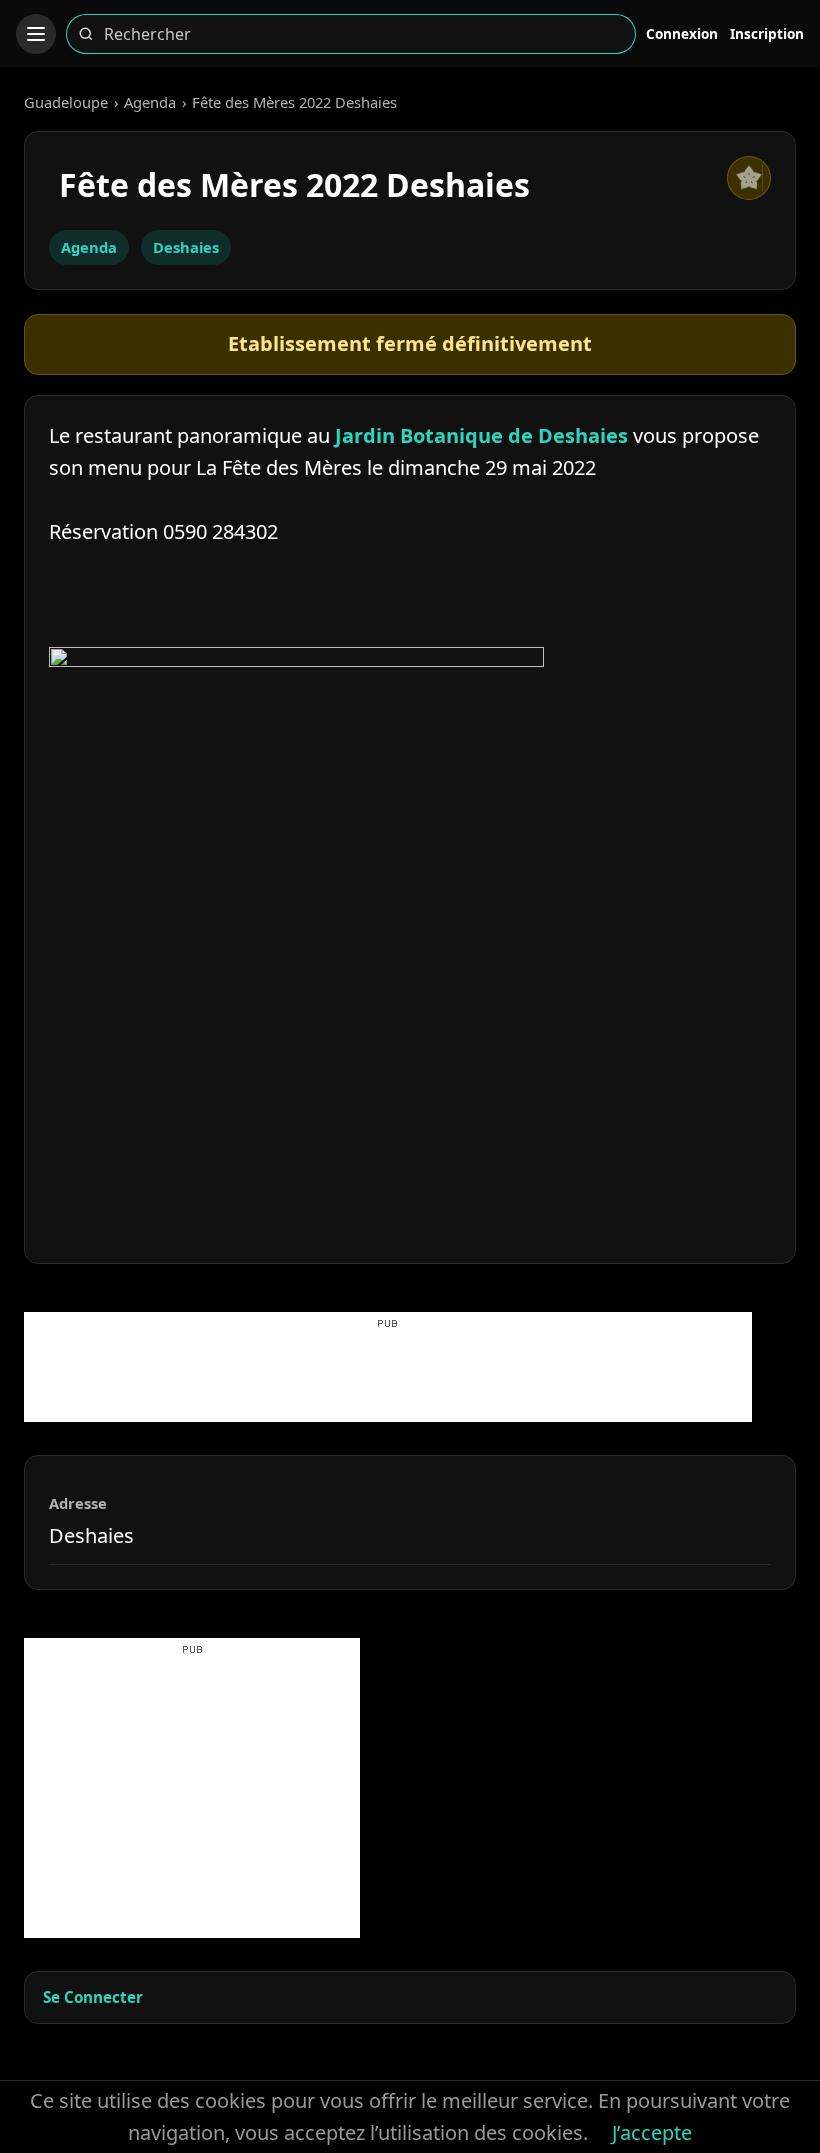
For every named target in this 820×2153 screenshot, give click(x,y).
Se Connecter (93, 1997)
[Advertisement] (388, 1377)
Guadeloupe (66, 102)
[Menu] (36, 34)
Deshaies (186, 247)
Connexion (682, 33)
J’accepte (652, 2132)
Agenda (150, 102)
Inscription (767, 33)
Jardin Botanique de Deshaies (481, 435)
